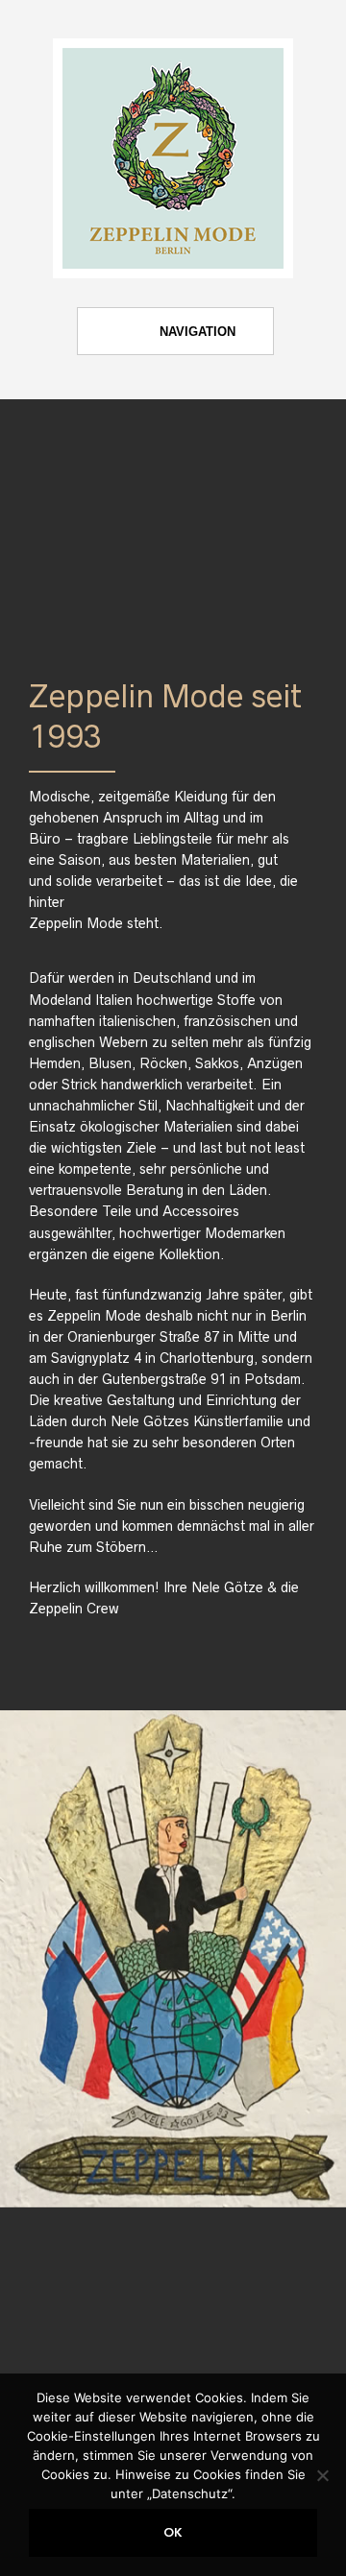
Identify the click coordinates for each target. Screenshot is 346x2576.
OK (173, 2533)
